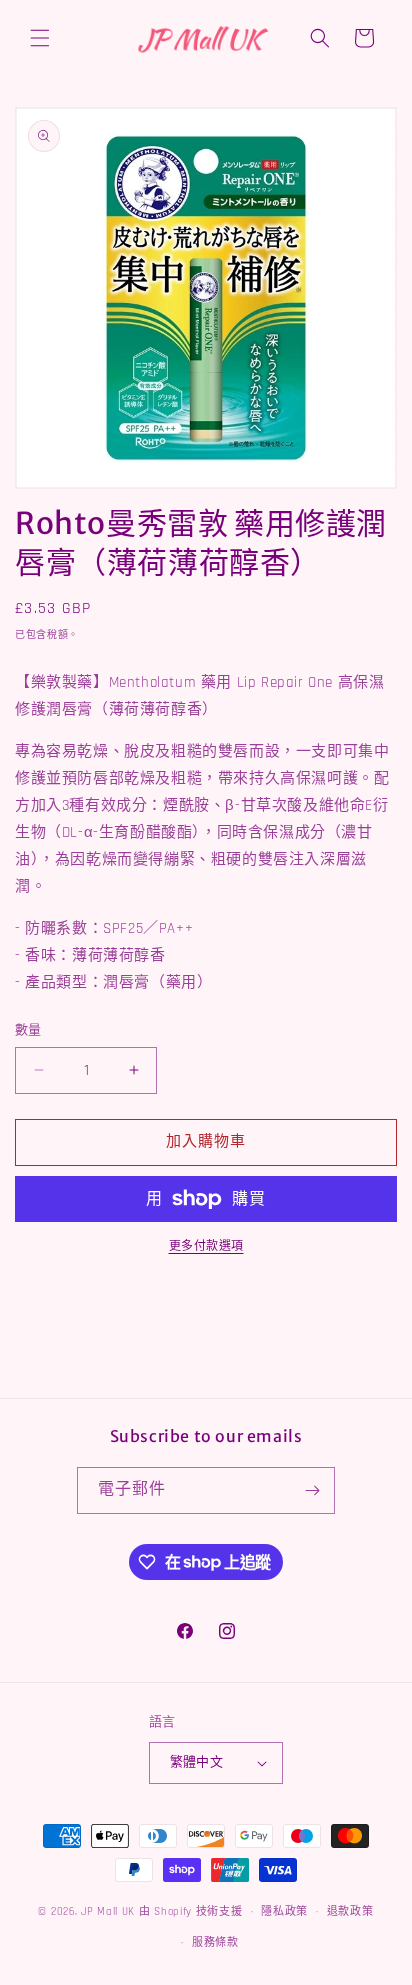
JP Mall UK (108, 1912)
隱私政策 (284, 1912)
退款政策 (350, 1912)
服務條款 (215, 1943)
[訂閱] (312, 1490)
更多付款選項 (206, 1246)
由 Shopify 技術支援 (191, 1912)
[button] (40, 38)
